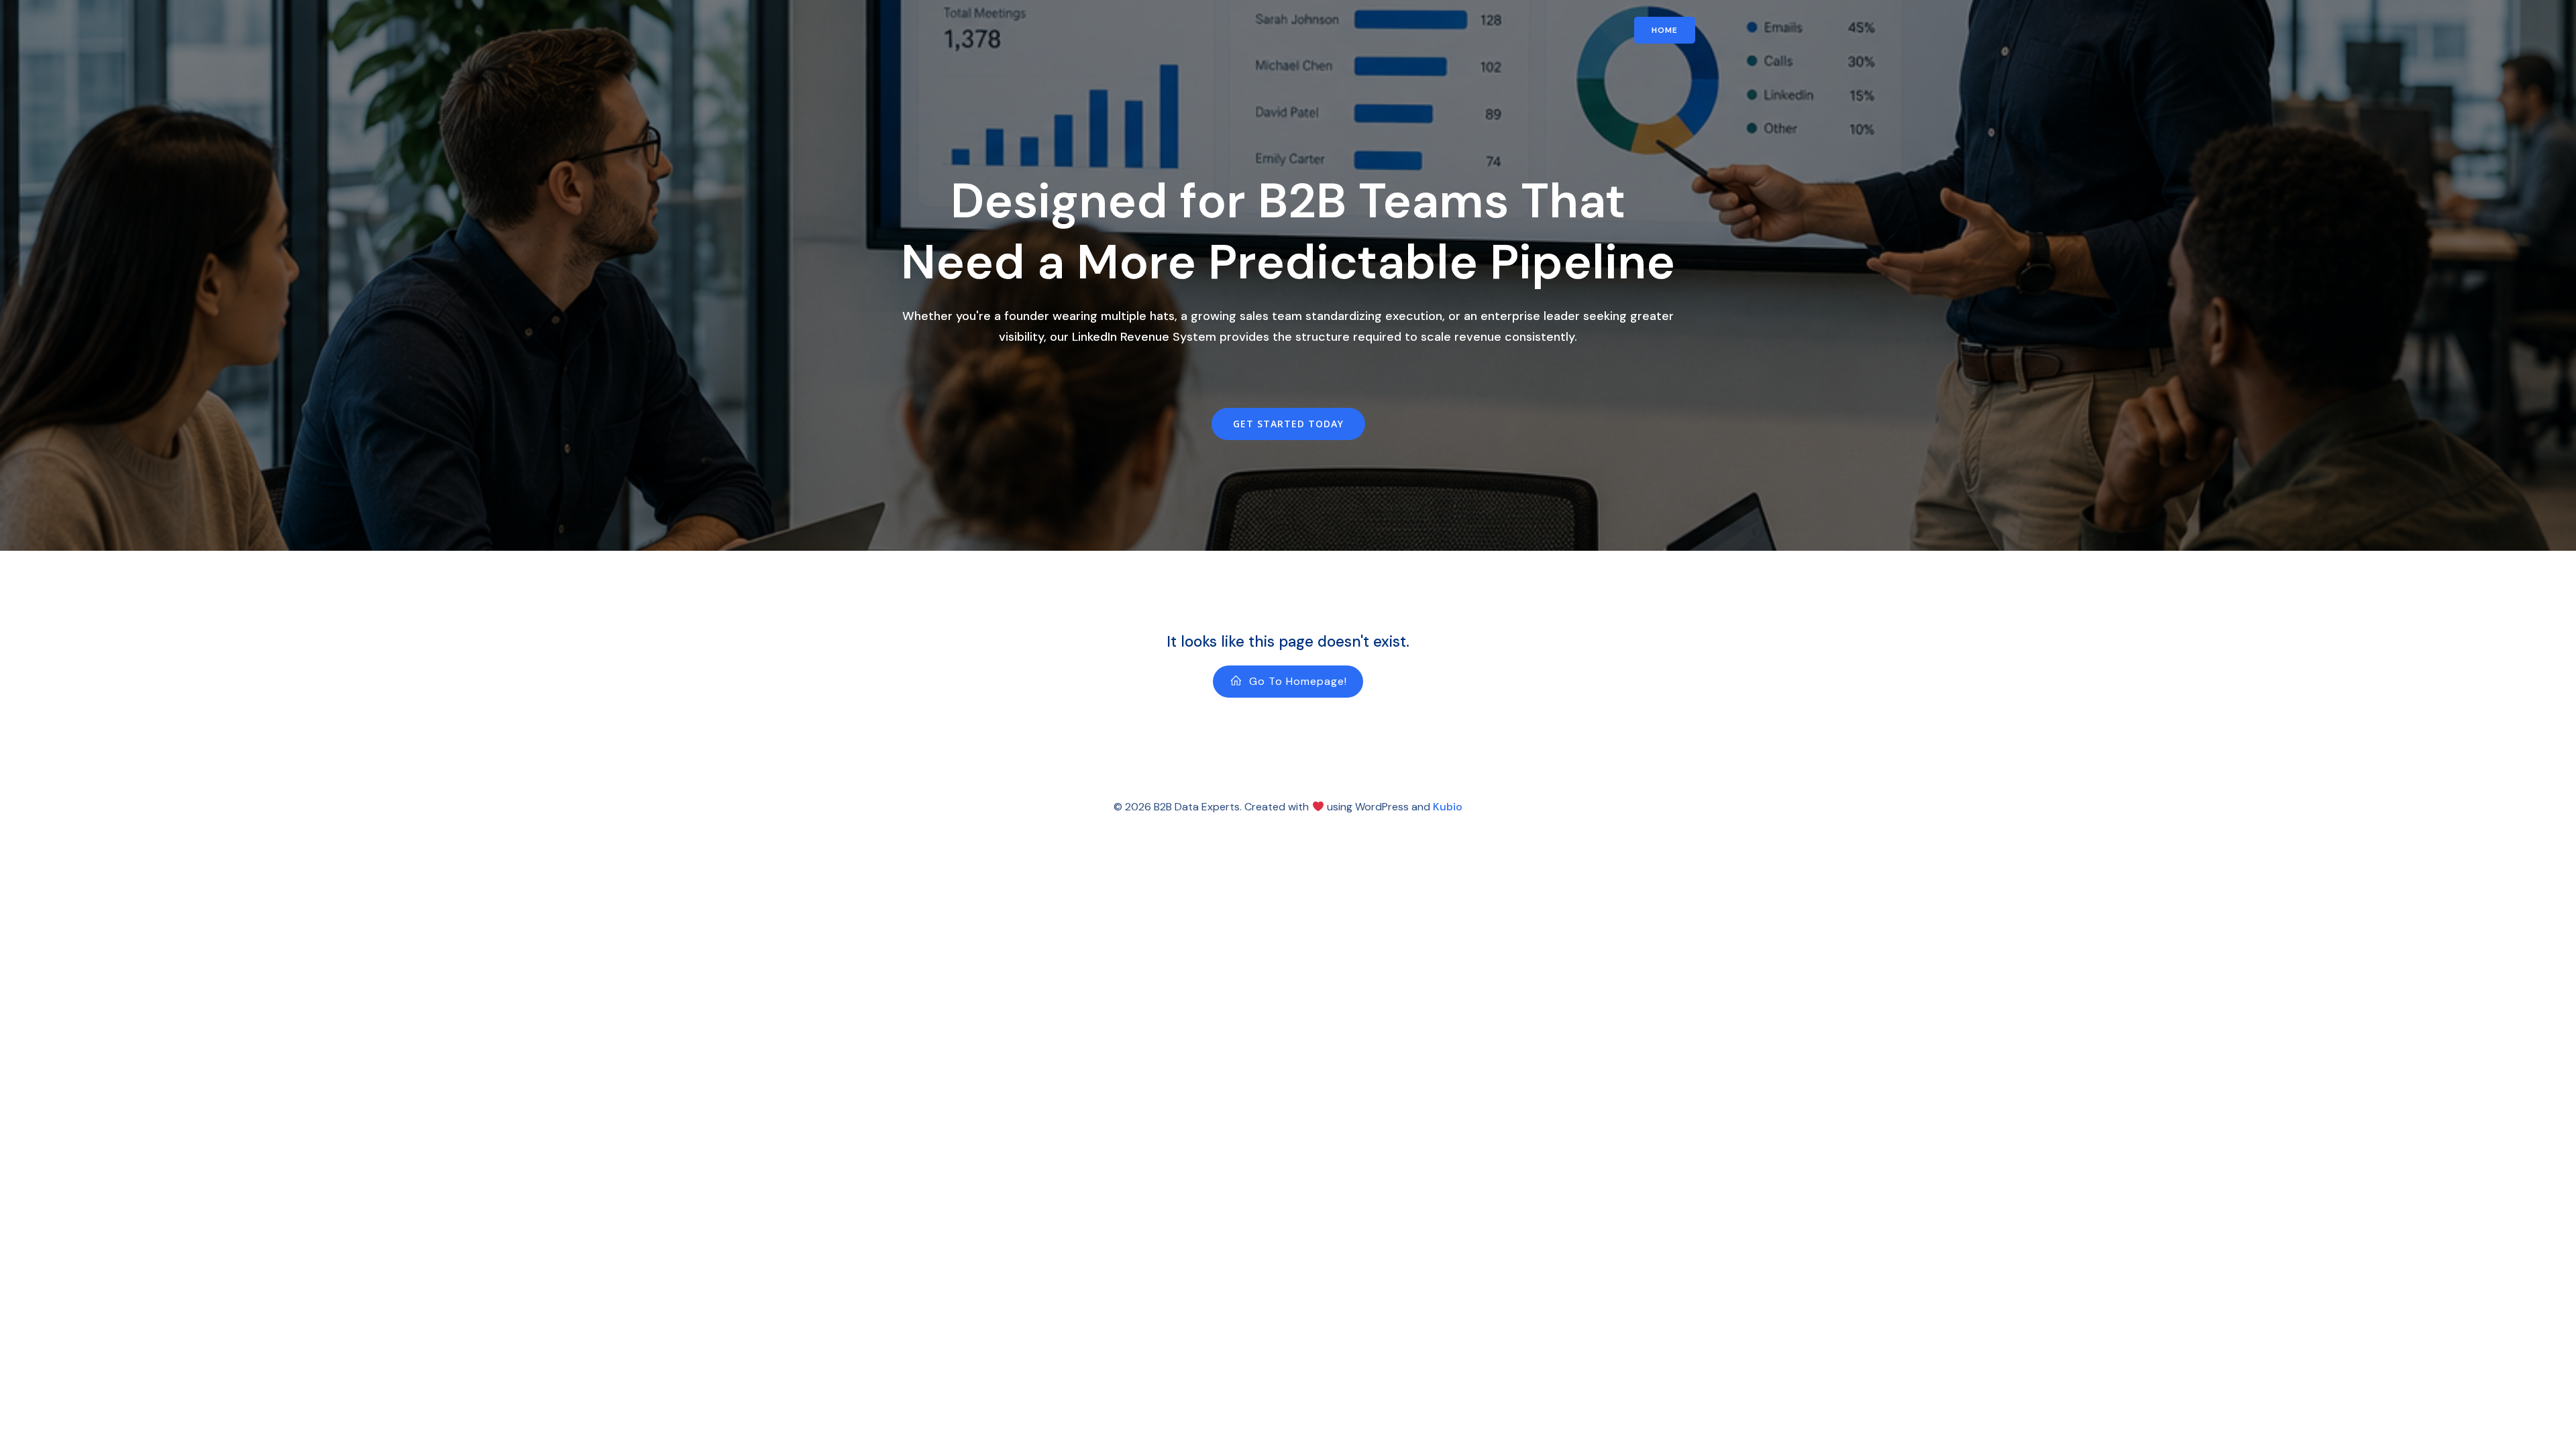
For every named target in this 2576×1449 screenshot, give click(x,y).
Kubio (1448, 807)
